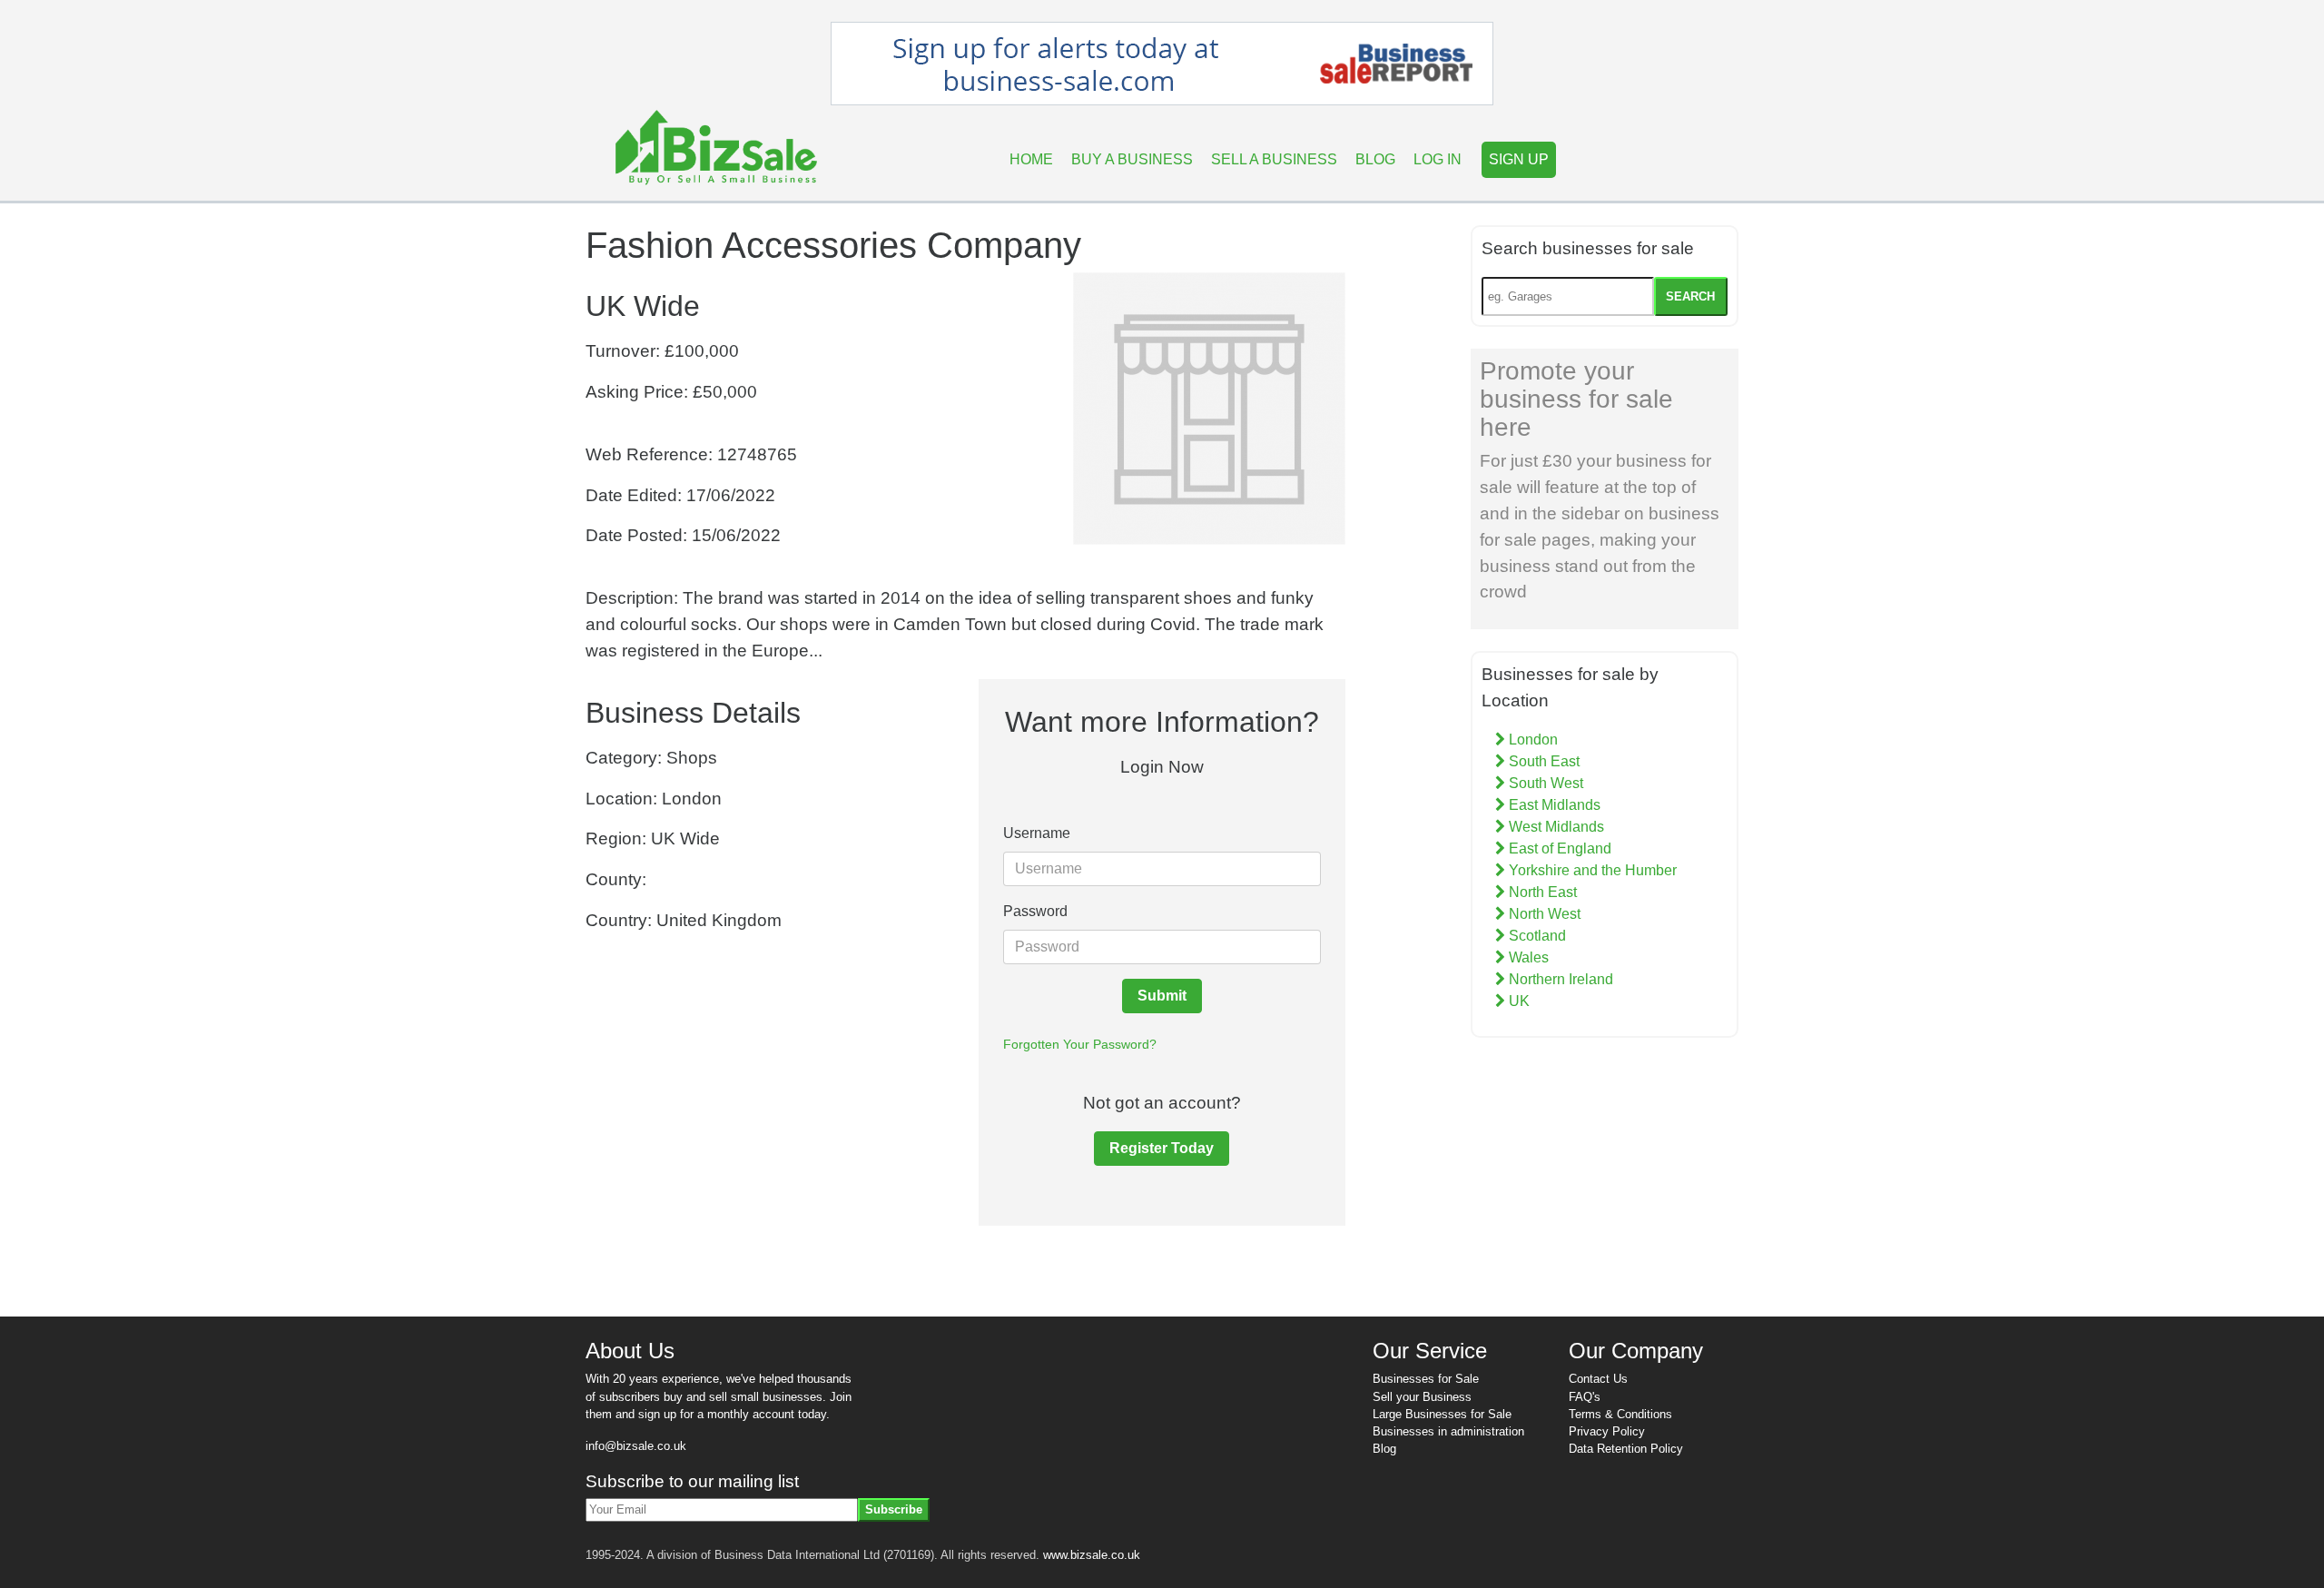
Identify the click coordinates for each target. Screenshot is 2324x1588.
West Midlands (1555, 827)
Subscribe (894, 1509)
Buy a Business (1132, 159)
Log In (1438, 159)
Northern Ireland (1559, 979)
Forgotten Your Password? (1080, 1044)
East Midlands (1553, 805)
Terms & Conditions (1620, 1414)
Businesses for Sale (1426, 1379)
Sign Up (1519, 159)
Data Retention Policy (1626, 1449)
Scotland (1536, 936)
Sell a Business (1274, 159)
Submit (1162, 996)
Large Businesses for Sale (1442, 1414)
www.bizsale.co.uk (1092, 1555)
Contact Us (1598, 1379)
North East (1541, 892)
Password (1035, 911)
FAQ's (1585, 1397)
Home (1031, 159)
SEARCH (1690, 296)
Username (1037, 833)
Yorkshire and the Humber (1591, 870)
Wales (1527, 957)
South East (1542, 761)
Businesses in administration (1448, 1431)
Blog (1375, 159)
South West (1544, 783)
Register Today (1162, 1148)
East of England (1558, 848)
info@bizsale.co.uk (636, 1446)
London (1531, 740)
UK (1517, 1001)
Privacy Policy (1607, 1431)
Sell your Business (1422, 1397)
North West (1543, 914)
